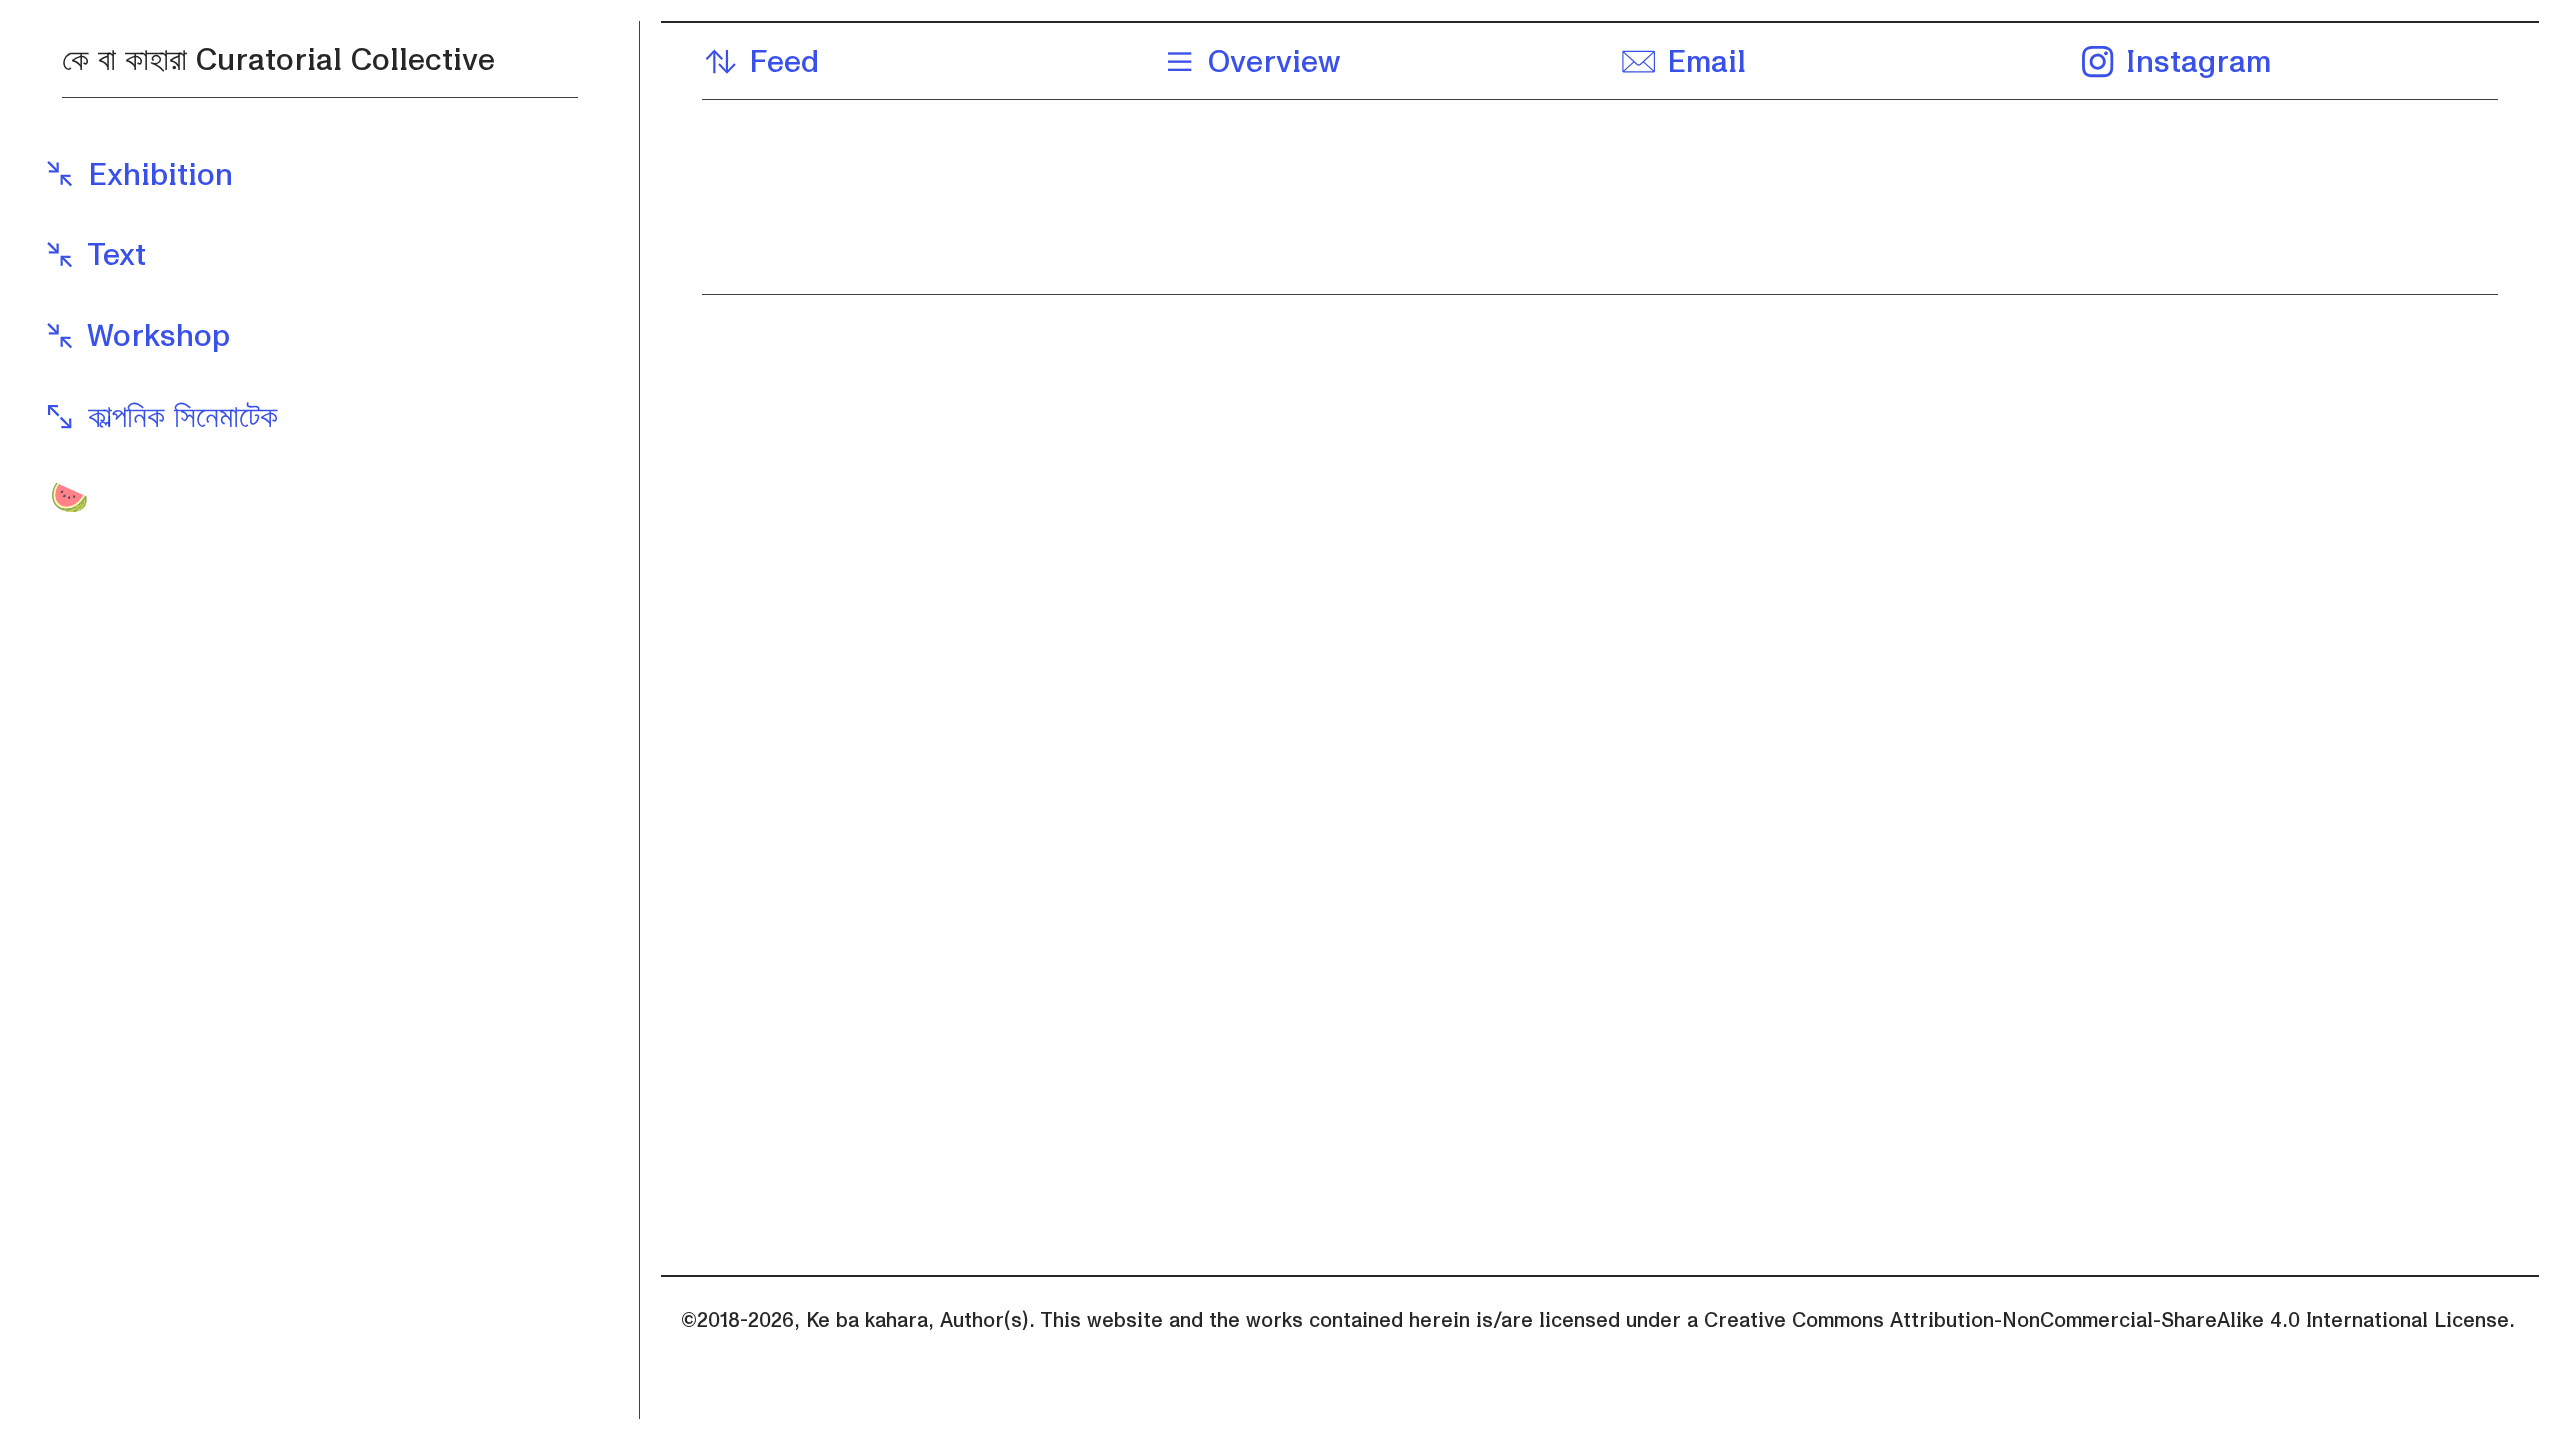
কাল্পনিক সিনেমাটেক (178, 417)
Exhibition (155, 175)
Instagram (2193, 62)
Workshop (154, 336)
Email (1701, 62)
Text (112, 255)
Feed (779, 62)
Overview (1269, 62)
